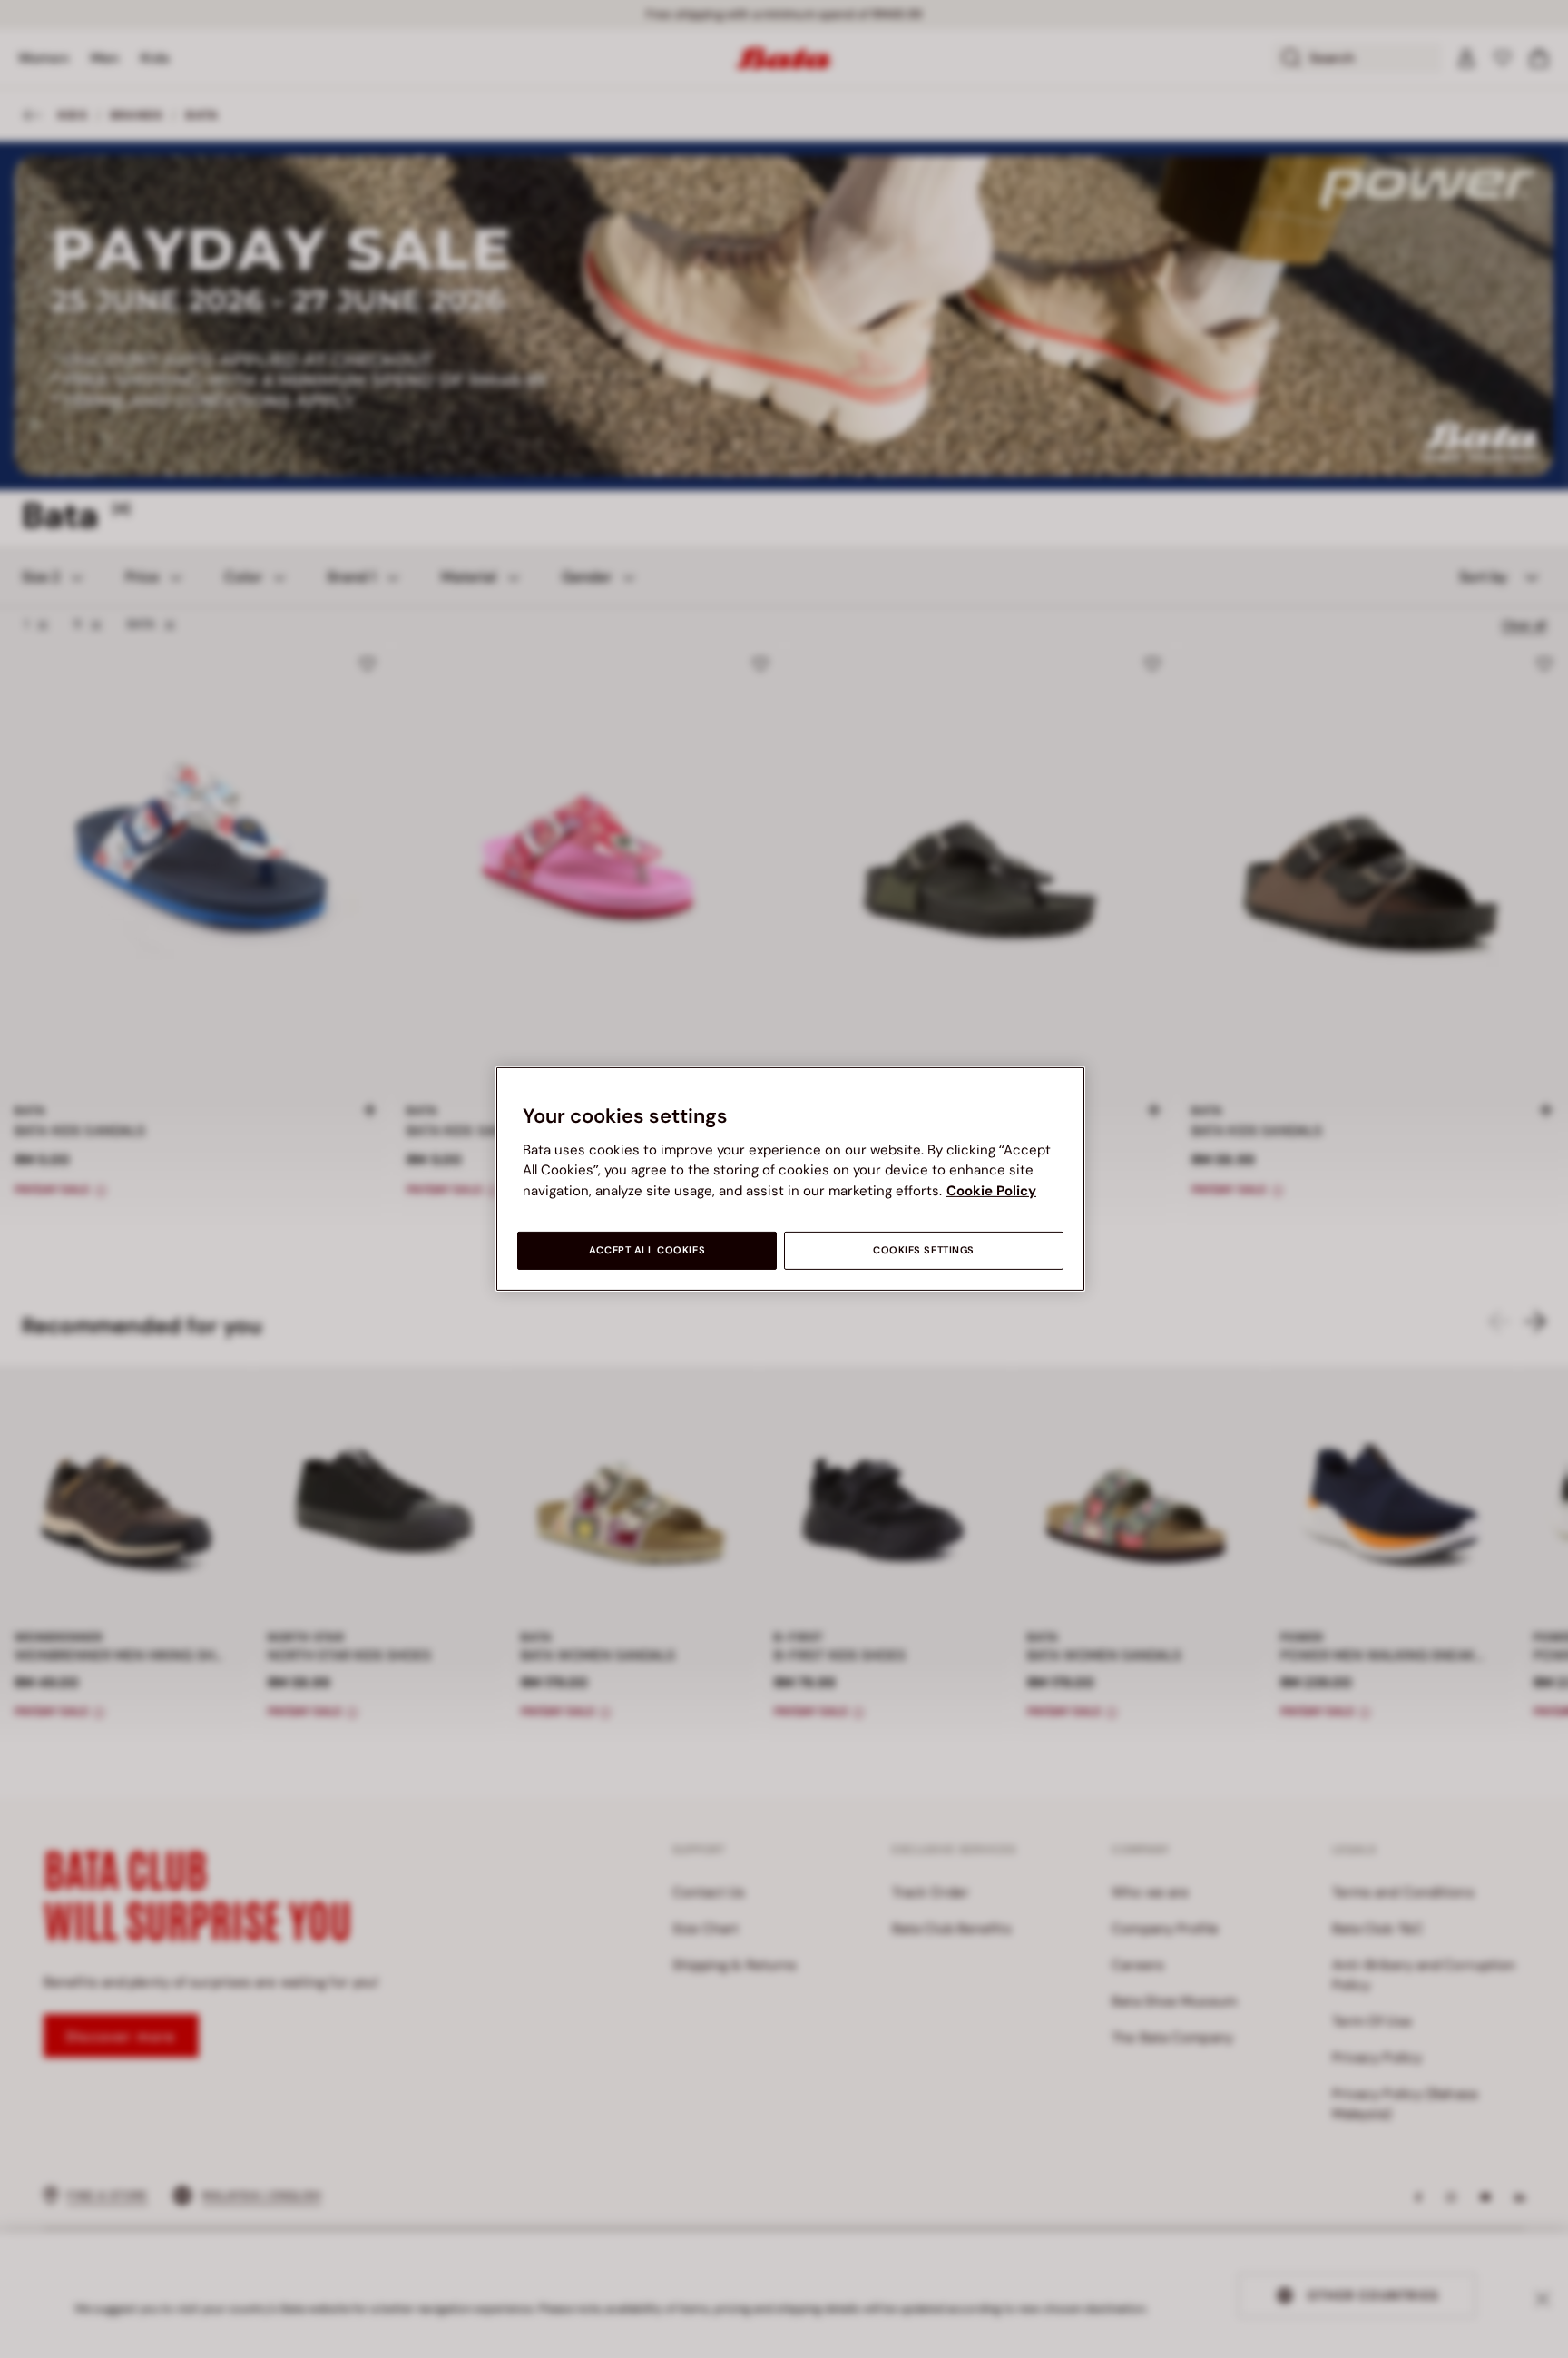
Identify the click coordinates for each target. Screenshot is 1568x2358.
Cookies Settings (924, 1250)
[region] (790, 1179)
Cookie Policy (991, 1191)
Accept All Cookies (647, 1250)
